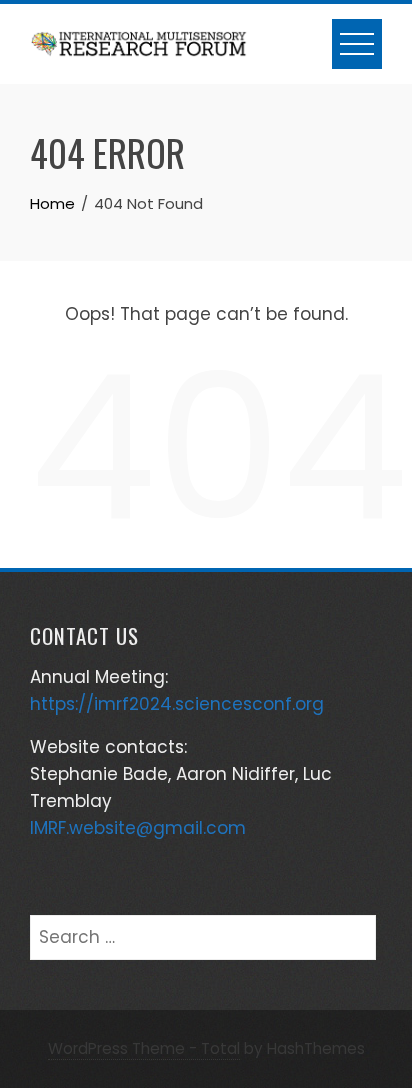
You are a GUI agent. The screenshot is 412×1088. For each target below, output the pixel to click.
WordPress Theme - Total (144, 1048)
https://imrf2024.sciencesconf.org (177, 704)
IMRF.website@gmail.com (138, 828)
